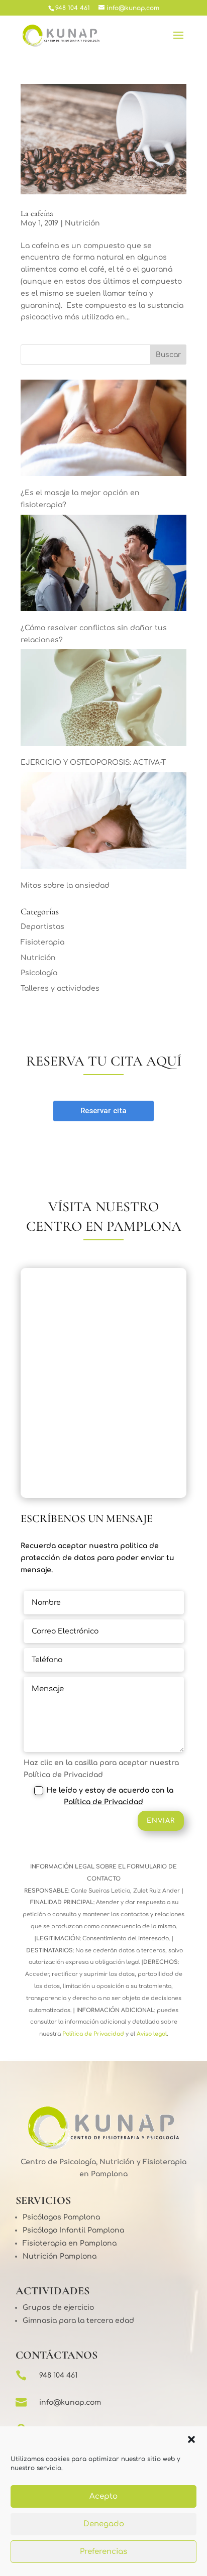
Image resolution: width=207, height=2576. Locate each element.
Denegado (104, 2524)
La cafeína (37, 213)
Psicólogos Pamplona (61, 2217)
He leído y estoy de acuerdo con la (110, 1796)
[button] (191, 2439)
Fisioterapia (42, 942)
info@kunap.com (70, 2403)
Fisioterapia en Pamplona (70, 2243)
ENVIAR (161, 1821)
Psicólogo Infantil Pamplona (73, 2230)
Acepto (103, 2496)
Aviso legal (151, 2034)
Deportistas (42, 927)
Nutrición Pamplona (60, 2256)
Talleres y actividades (60, 988)
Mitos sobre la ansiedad (65, 886)
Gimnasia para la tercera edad (78, 2321)
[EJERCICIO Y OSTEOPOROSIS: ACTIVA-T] (103, 699)
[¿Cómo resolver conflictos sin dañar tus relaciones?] (103, 565)
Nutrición (82, 223)
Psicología (39, 973)
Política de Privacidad (103, 1802)
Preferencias (103, 2552)
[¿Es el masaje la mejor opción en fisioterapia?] (103, 430)
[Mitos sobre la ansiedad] (103, 823)
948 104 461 (58, 2375)
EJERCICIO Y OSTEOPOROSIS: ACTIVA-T (93, 763)
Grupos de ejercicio (58, 2308)
